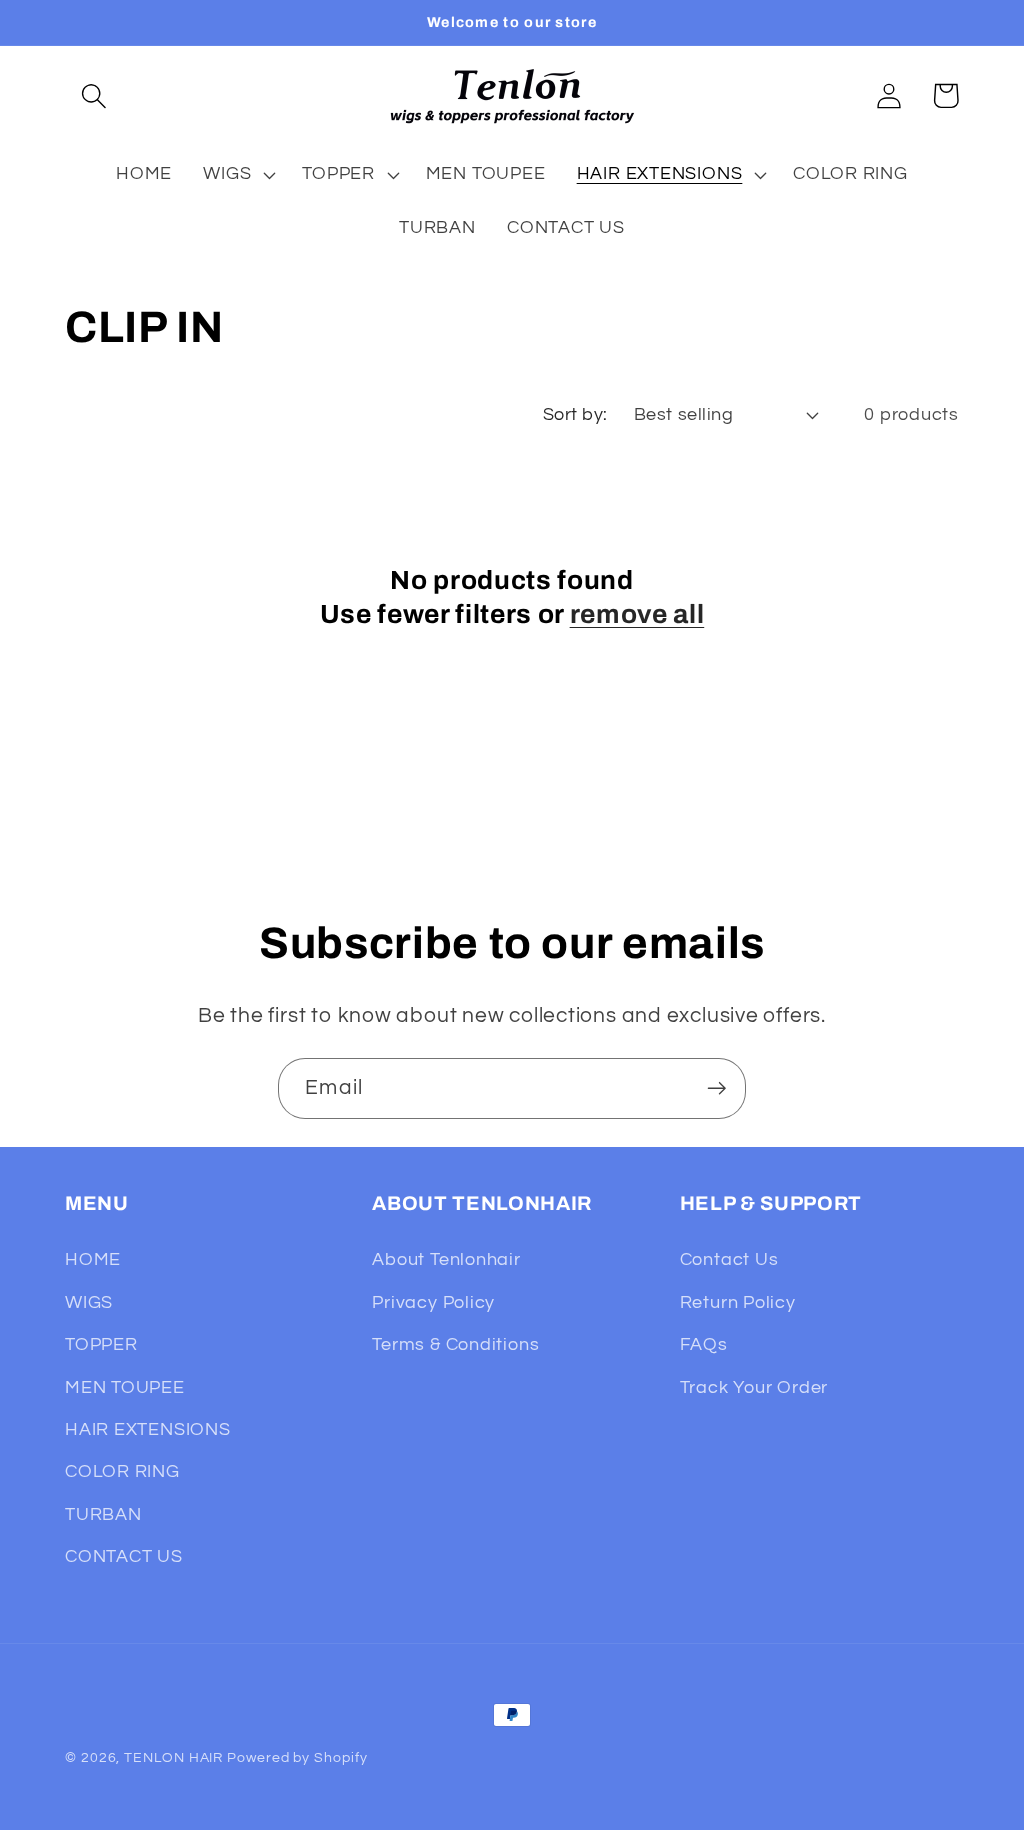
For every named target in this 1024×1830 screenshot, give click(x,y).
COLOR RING (122, 1471)
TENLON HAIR (173, 1757)
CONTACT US (124, 1556)
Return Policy (738, 1302)
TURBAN (103, 1514)
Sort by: (575, 414)
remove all (637, 614)
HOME (93, 1259)
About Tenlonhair (446, 1259)
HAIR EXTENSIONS (148, 1429)
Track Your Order (754, 1387)
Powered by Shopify (297, 1757)
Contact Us (729, 1259)
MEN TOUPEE (125, 1387)
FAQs (704, 1344)
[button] (93, 95)
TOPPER (101, 1344)
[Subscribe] (716, 1088)
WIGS (89, 1302)
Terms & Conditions (455, 1344)
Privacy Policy (433, 1302)
